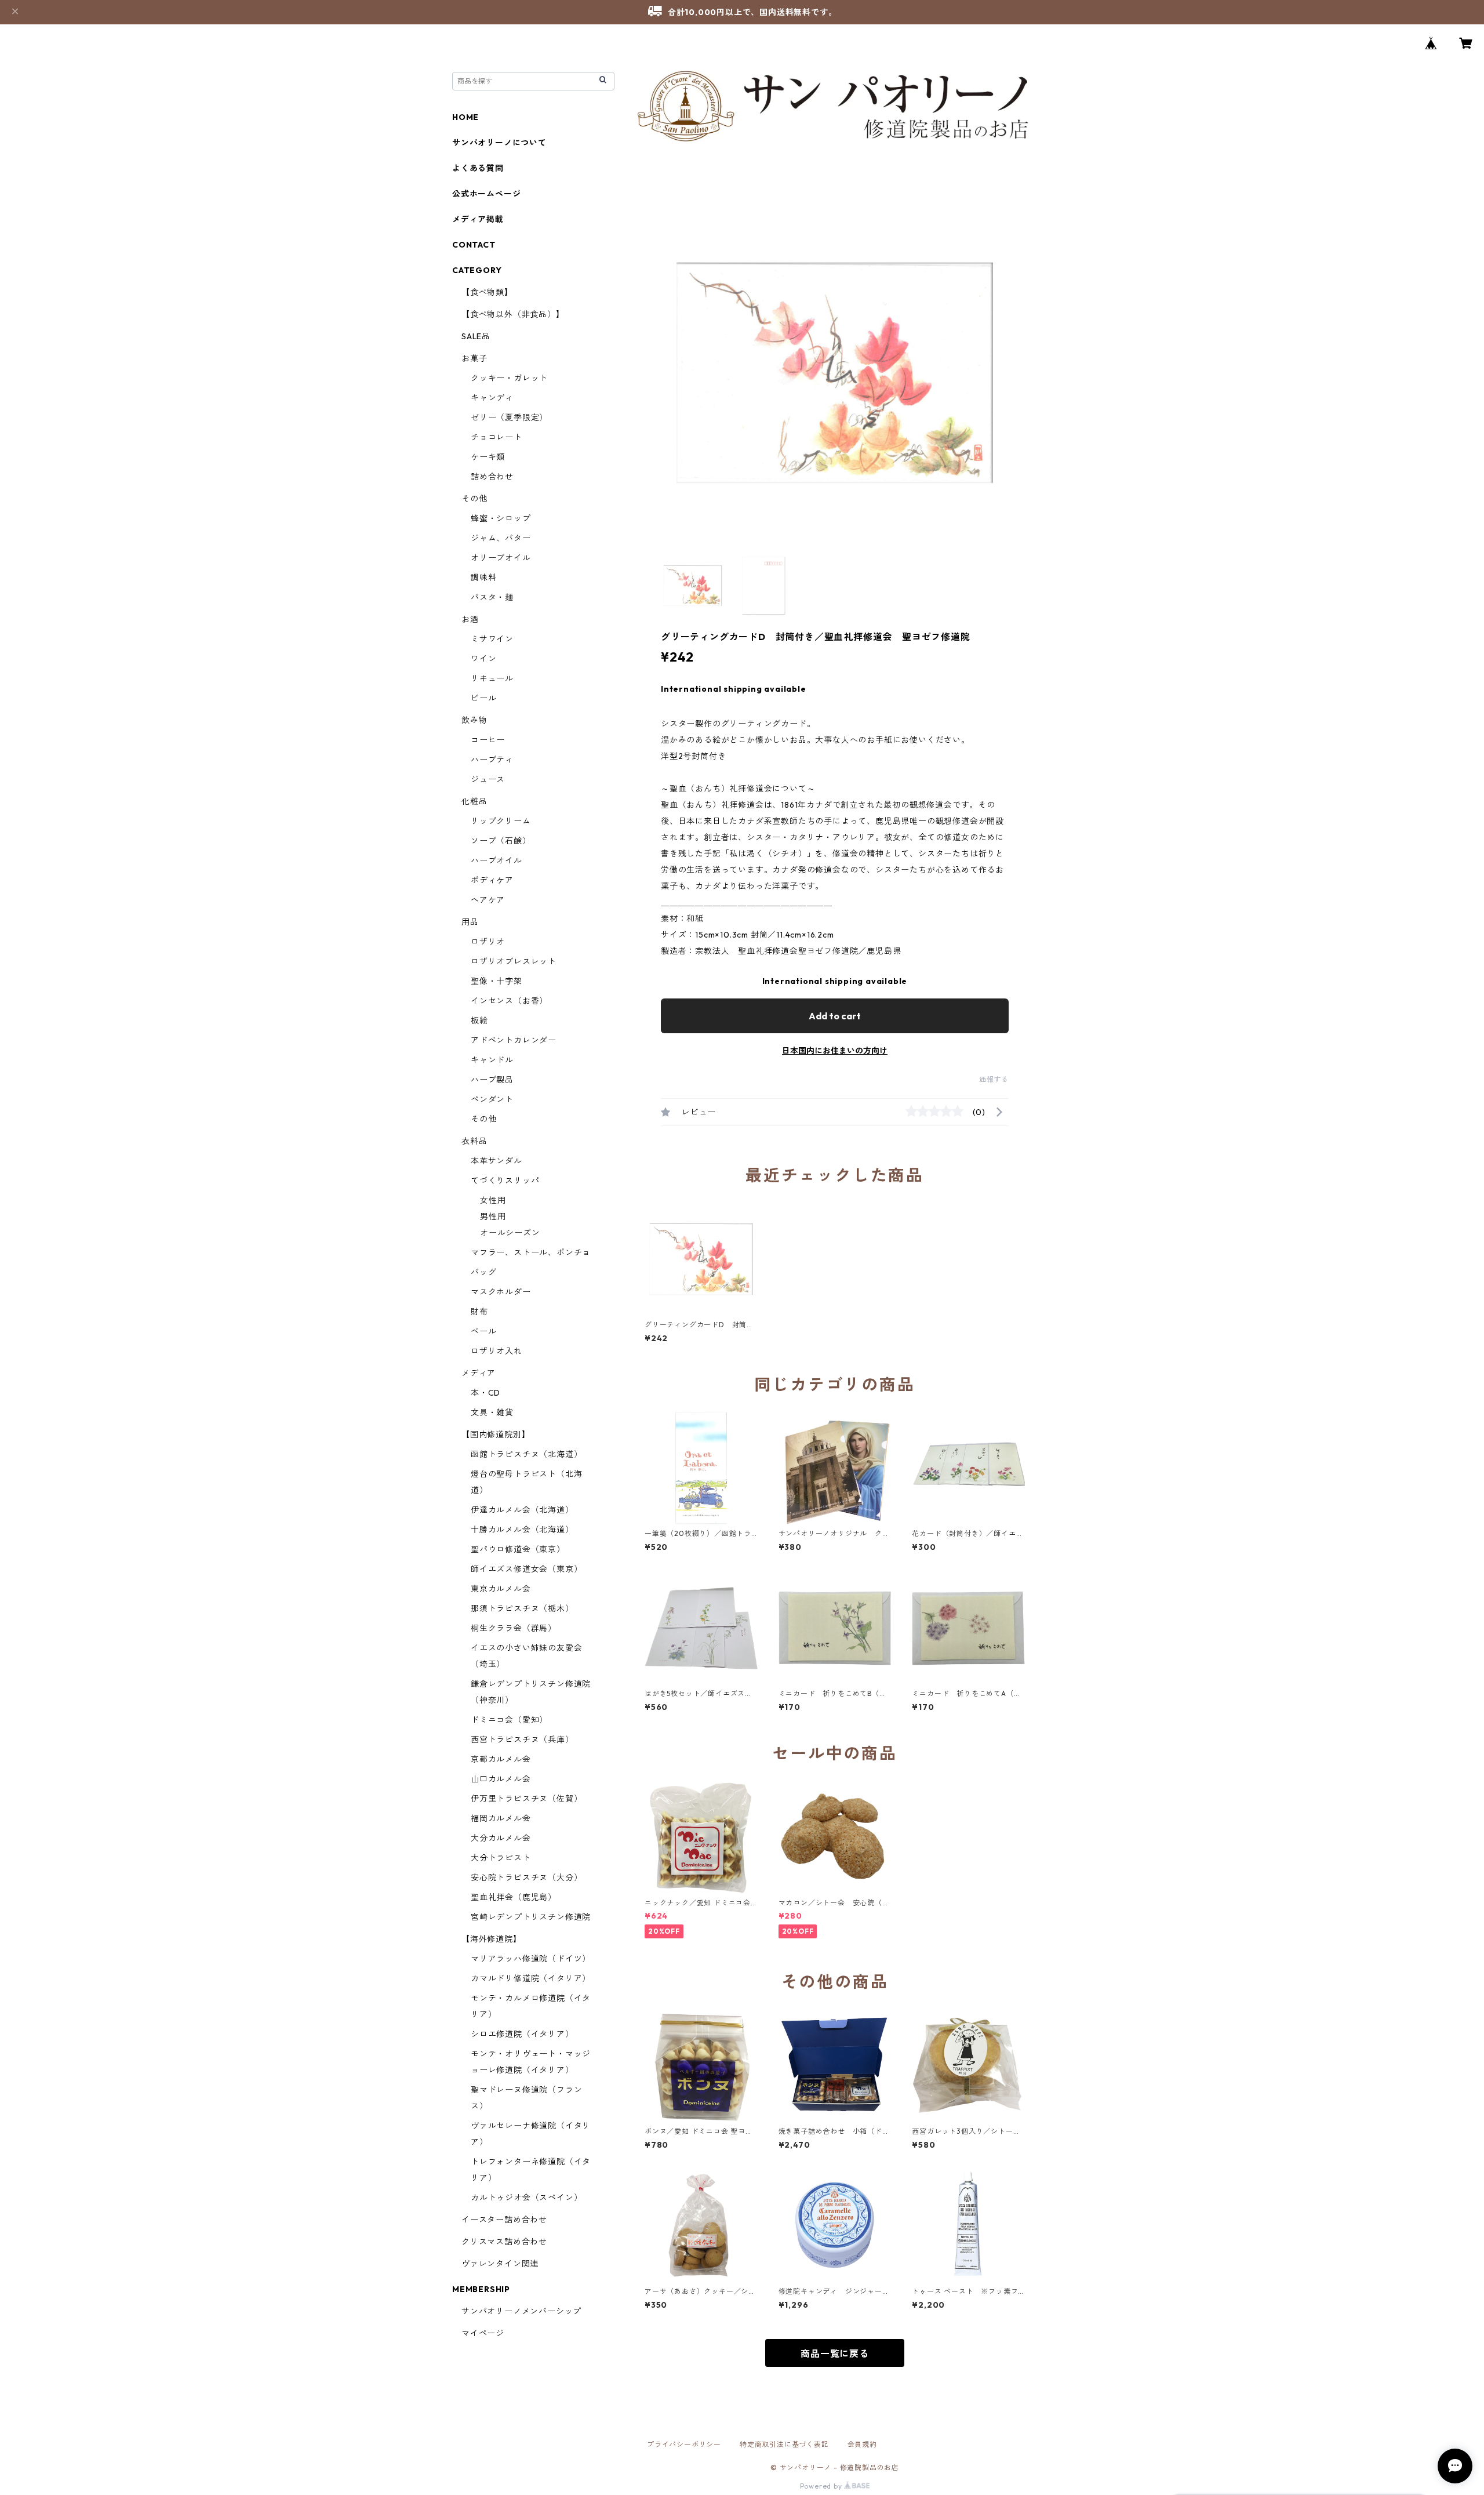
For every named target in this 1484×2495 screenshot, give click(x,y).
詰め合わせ (492, 477)
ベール (483, 1331)
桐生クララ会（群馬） (514, 1628)
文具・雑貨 (492, 1412)
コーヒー (488, 740)
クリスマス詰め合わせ (504, 2242)
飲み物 (474, 720)
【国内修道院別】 (496, 1434)
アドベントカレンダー (514, 1040)
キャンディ (492, 398)
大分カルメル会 (501, 1838)
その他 (474, 499)
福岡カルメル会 (501, 1818)
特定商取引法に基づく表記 (784, 2444)
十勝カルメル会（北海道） (522, 1530)
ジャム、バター (501, 538)
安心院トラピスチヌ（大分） (526, 1877)
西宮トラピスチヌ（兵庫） (522, 1739)
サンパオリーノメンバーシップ (521, 2311)
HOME (465, 117)
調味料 (483, 578)
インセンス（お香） (509, 1001)
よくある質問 (478, 168)
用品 (470, 922)
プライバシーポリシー (684, 2444)
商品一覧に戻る (835, 2354)
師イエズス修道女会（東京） (526, 1569)
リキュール (492, 678)
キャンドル (492, 1060)
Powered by (822, 2486)
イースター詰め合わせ (504, 2220)
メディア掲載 (478, 219)
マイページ (483, 2333)
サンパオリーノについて (499, 143)
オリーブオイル (501, 558)
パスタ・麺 (492, 597)
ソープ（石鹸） (501, 841)
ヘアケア (488, 900)
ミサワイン (492, 639)
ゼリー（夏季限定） (509, 417)
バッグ (483, 1272)
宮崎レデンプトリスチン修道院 (531, 1917)
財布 (479, 1312)
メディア (479, 1373)
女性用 (493, 1200)
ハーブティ (492, 760)
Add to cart (835, 1016)
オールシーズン (510, 1233)
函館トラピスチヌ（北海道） (526, 1454)
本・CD (485, 1393)
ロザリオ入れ (497, 1351)
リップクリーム (501, 821)
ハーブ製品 (492, 1080)
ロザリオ (488, 942)
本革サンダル (497, 1161)
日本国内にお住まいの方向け (835, 1051)
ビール (483, 698)
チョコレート (497, 437)
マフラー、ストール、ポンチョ (531, 1252)
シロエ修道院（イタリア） (522, 2034)
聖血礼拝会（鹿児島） (514, 1897)
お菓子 (474, 358)
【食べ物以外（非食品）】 (513, 314)
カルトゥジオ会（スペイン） (526, 2198)
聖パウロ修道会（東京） (518, 1549)
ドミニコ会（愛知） (509, 1720)
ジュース (488, 779)
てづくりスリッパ (505, 1181)
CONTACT (474, 245)
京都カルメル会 (501, 1759)
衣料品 (474, 1141)
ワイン (483, 659)
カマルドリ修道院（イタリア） (531, 1978)
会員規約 (862, 2444)
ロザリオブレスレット (514, 961)
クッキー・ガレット (509, 378)
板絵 (479, 1020)
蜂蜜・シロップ (501, 518)
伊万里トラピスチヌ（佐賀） (526, 1799)
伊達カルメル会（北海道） (522, 1510)
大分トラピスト (501, 1858)
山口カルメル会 (501, 1779)
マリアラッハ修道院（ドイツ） (531, 1959)
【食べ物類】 (487, 292)
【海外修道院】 (492, 1939)
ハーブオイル (497, 860)
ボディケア (492, 880)
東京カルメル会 (501, 1589)
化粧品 (474, 801)
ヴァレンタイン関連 (500, 2264)
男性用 (493, 1216)
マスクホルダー (501, 1292)
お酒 (470, 619)
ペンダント (492, 1099)
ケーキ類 (488, 457)
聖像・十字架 (497, 981)
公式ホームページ (486, 194)
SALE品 (476, 336)
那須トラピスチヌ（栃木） (522, 1608)
